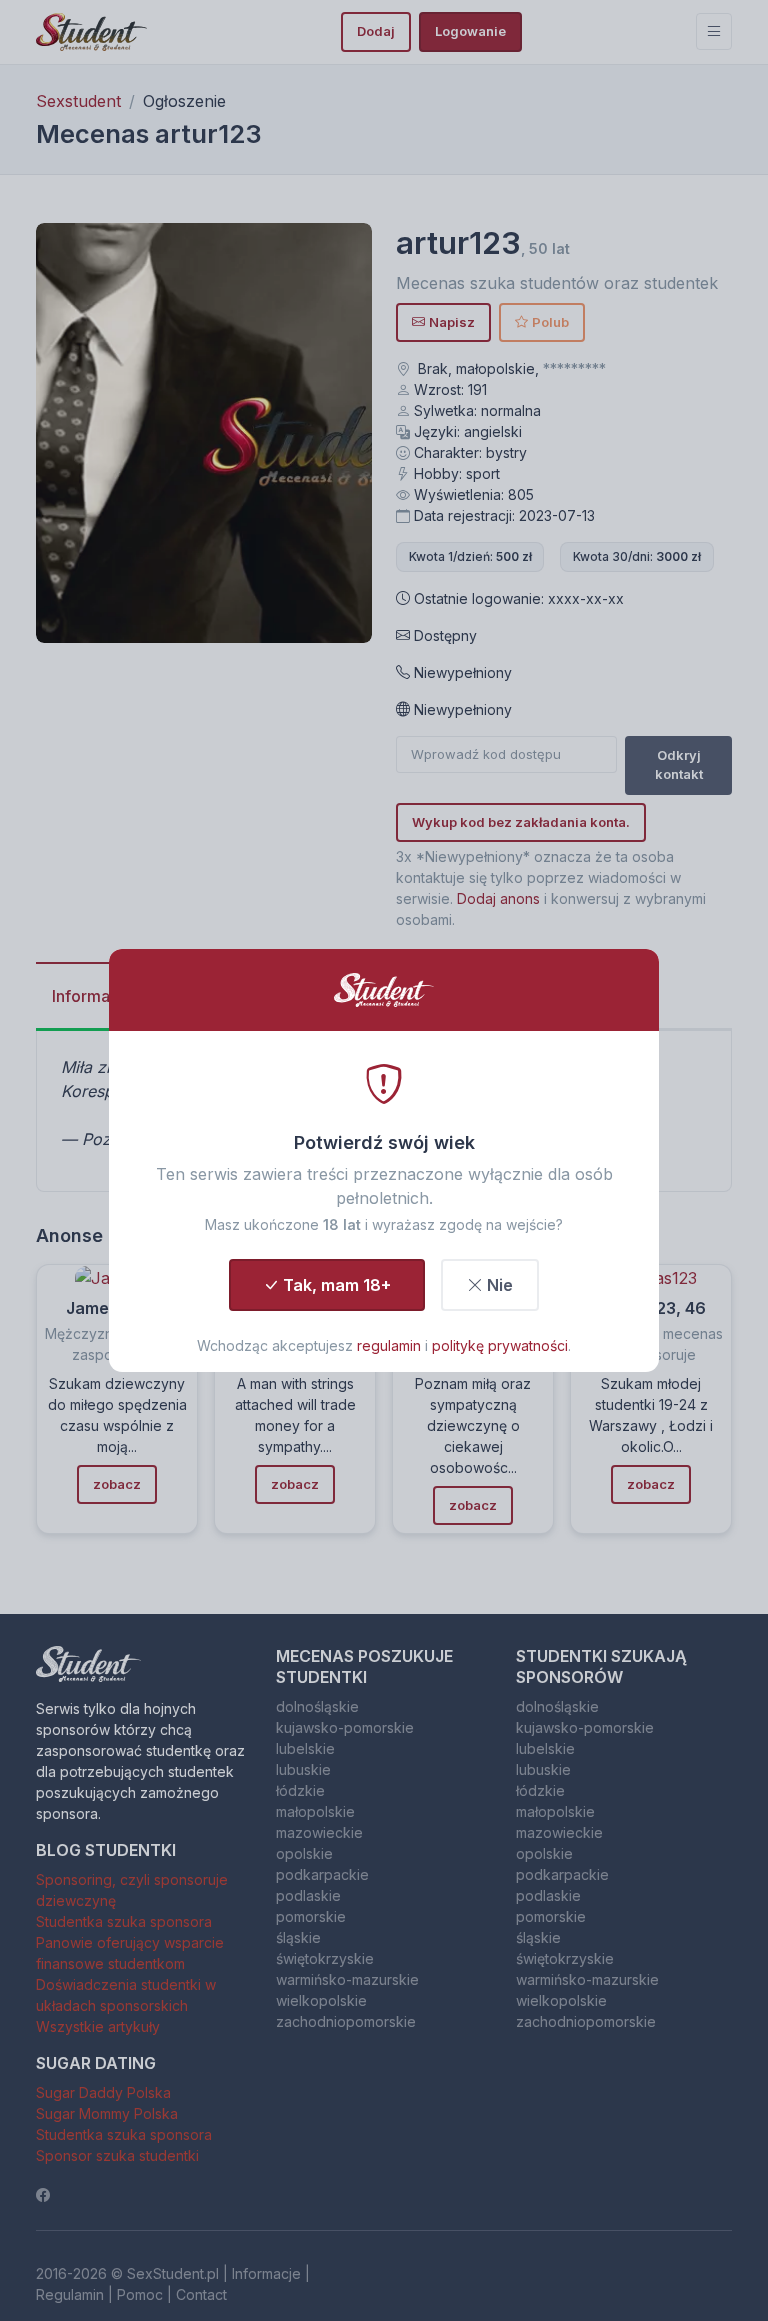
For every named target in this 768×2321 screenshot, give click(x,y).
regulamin (389, 1345)
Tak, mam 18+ (337, 1285)
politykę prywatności (500, 1345)
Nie (500, 1285)
